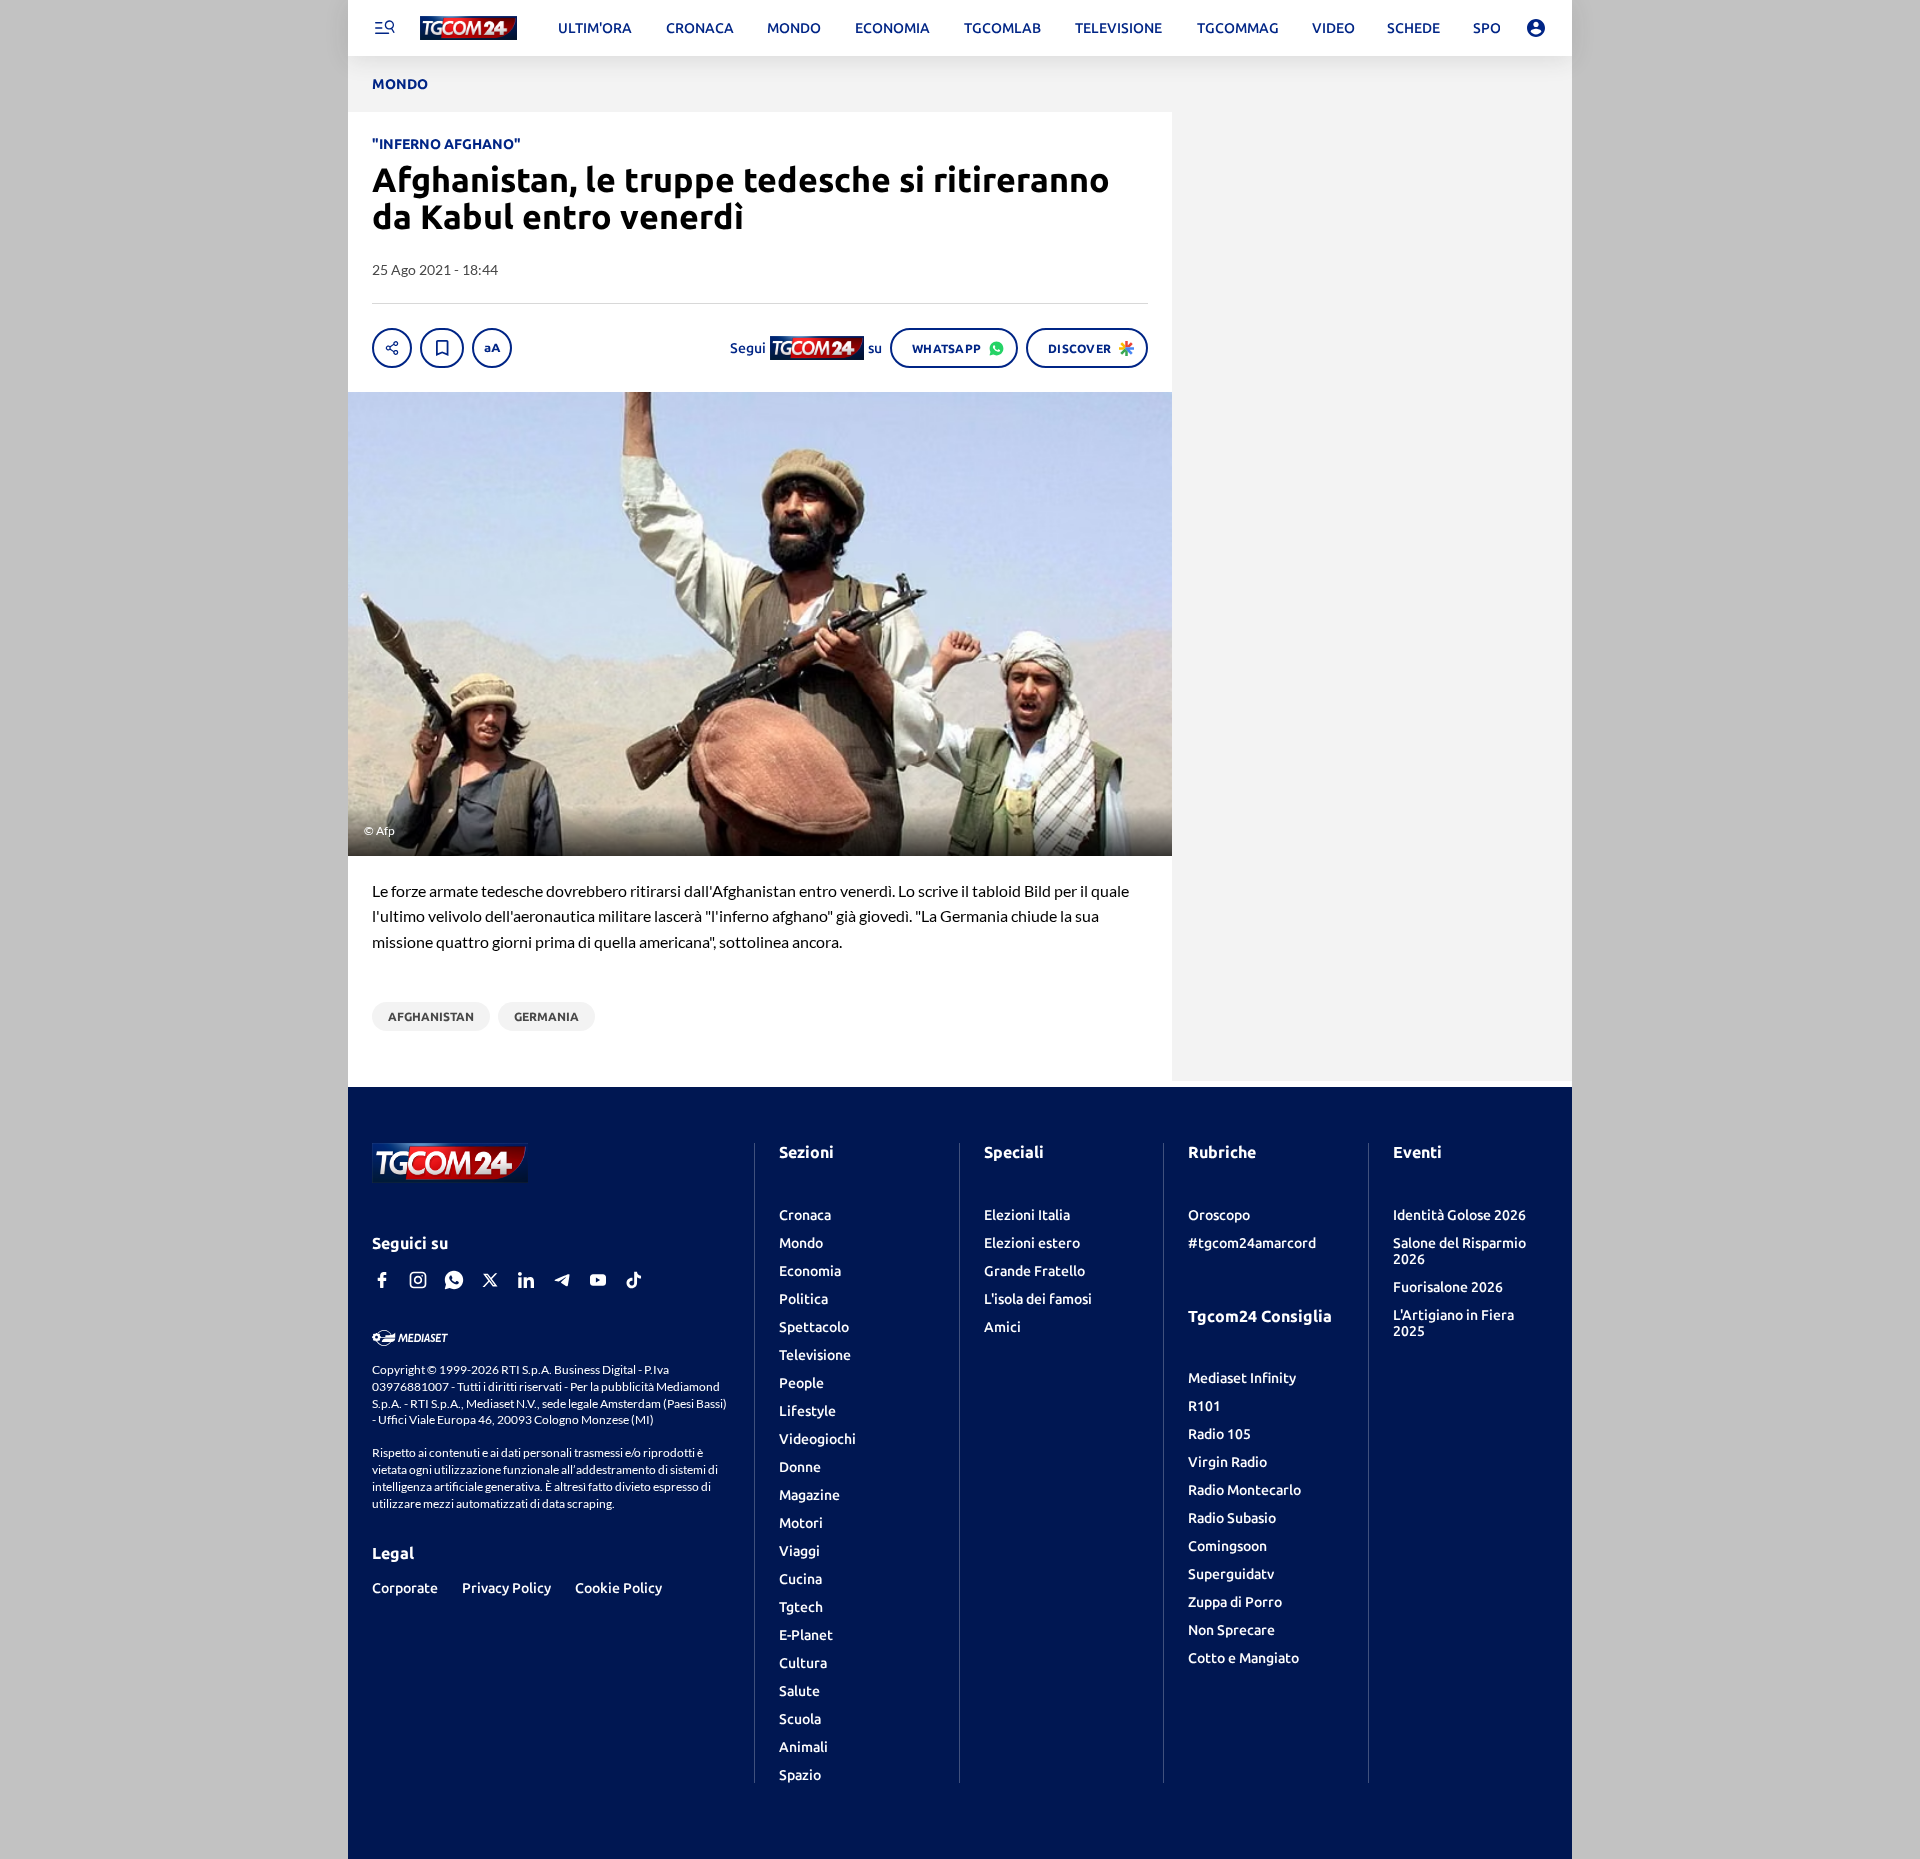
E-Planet (806, 1635)
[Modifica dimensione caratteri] (492, 348)
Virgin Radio (1227, 1462)
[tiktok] (634, 1280)
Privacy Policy (506, 1588)
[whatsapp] (454, 1280)
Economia (810, 1271)
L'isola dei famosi (1038, 1299)
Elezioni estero (1032, 1243)
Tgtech (801, 1607)
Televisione (815, 1355)
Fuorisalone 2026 (1448, 1287)
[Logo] (468, 28)
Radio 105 (1219, 1434)
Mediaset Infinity (1242, 1378)
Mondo (801, 1243)
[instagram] (418, 1280)
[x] (490, 1280)
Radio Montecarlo (1244, 1490)
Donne (800, 1467)
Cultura (803, 1663)
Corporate (405, 1588)
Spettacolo (814, 1327)
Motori (801, 1523)
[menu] (384, 28)
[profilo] (1536, 28)
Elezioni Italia (1027, 1215)
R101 (1204, 1406)
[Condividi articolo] (392, 348)
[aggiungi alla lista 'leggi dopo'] (442, 348)
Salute (799, 1691)
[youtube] (598, 1280)
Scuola (800, 1719)
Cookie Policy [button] (618, 1588)
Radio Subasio (1232, 1518)
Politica (803, 1299)
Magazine (809, 1495)
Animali (803, 1747)
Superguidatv (1231, 1574)
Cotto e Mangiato (1243, 1658)
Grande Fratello (1034, 1271)
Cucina (800, 1579)
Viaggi (799, 1551)
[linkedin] (526, 1280)
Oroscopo (1219, 1215)
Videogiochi (817, 1439)
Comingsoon (1227, 1546)
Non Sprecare (1231, 1630)
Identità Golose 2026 (1459, 1215)
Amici (1002, 1327)
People (801, 1383)
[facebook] (382, 1280)
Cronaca (805, 1215)
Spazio (800, 1775)
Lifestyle (807, 1411)
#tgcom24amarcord (1252, 1243)
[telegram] (562, 1280)
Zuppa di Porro (1235, 1602)
